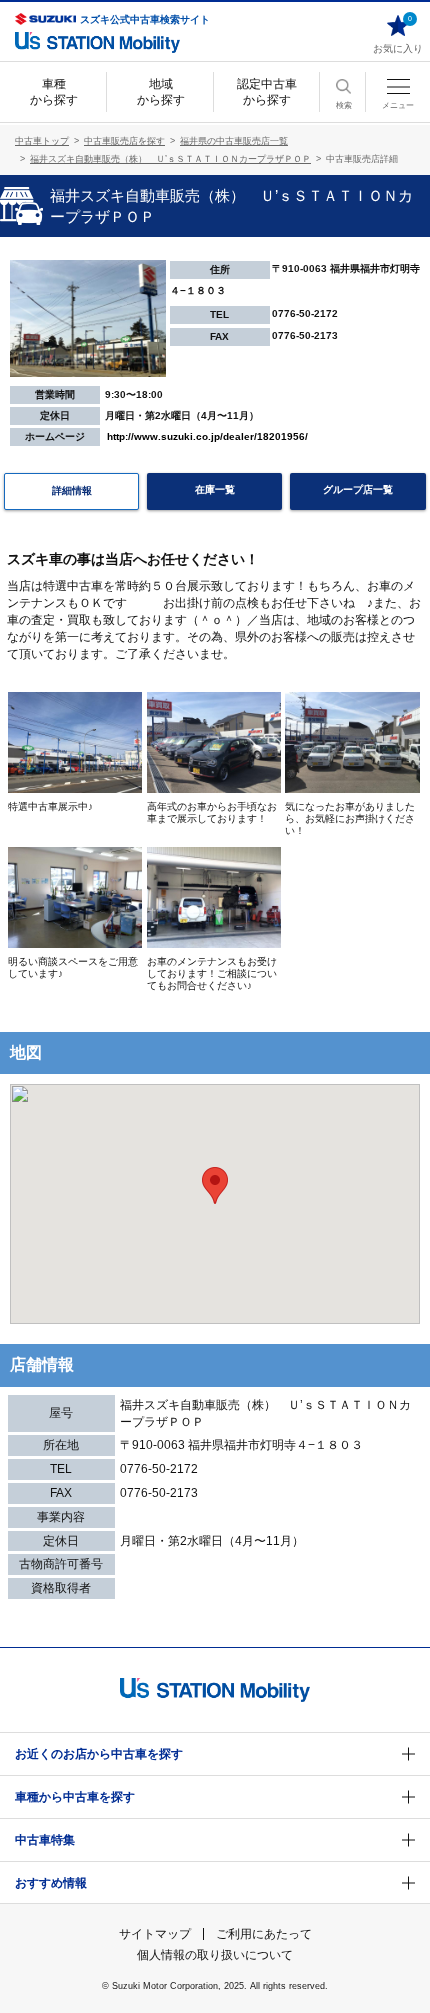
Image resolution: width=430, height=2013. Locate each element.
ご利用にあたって (264, 1934)
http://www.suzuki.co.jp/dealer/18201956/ (207, 436)
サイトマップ (155, 1934)
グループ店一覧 (358, 489)
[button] (215, 1185)
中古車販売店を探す (124, 141)
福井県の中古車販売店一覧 (234, 141)
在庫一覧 (215, 489)
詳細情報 (72, 490)
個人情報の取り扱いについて (215, 1955)
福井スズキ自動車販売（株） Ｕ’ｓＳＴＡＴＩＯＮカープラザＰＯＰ (170, 159)
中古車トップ (42, 141)
